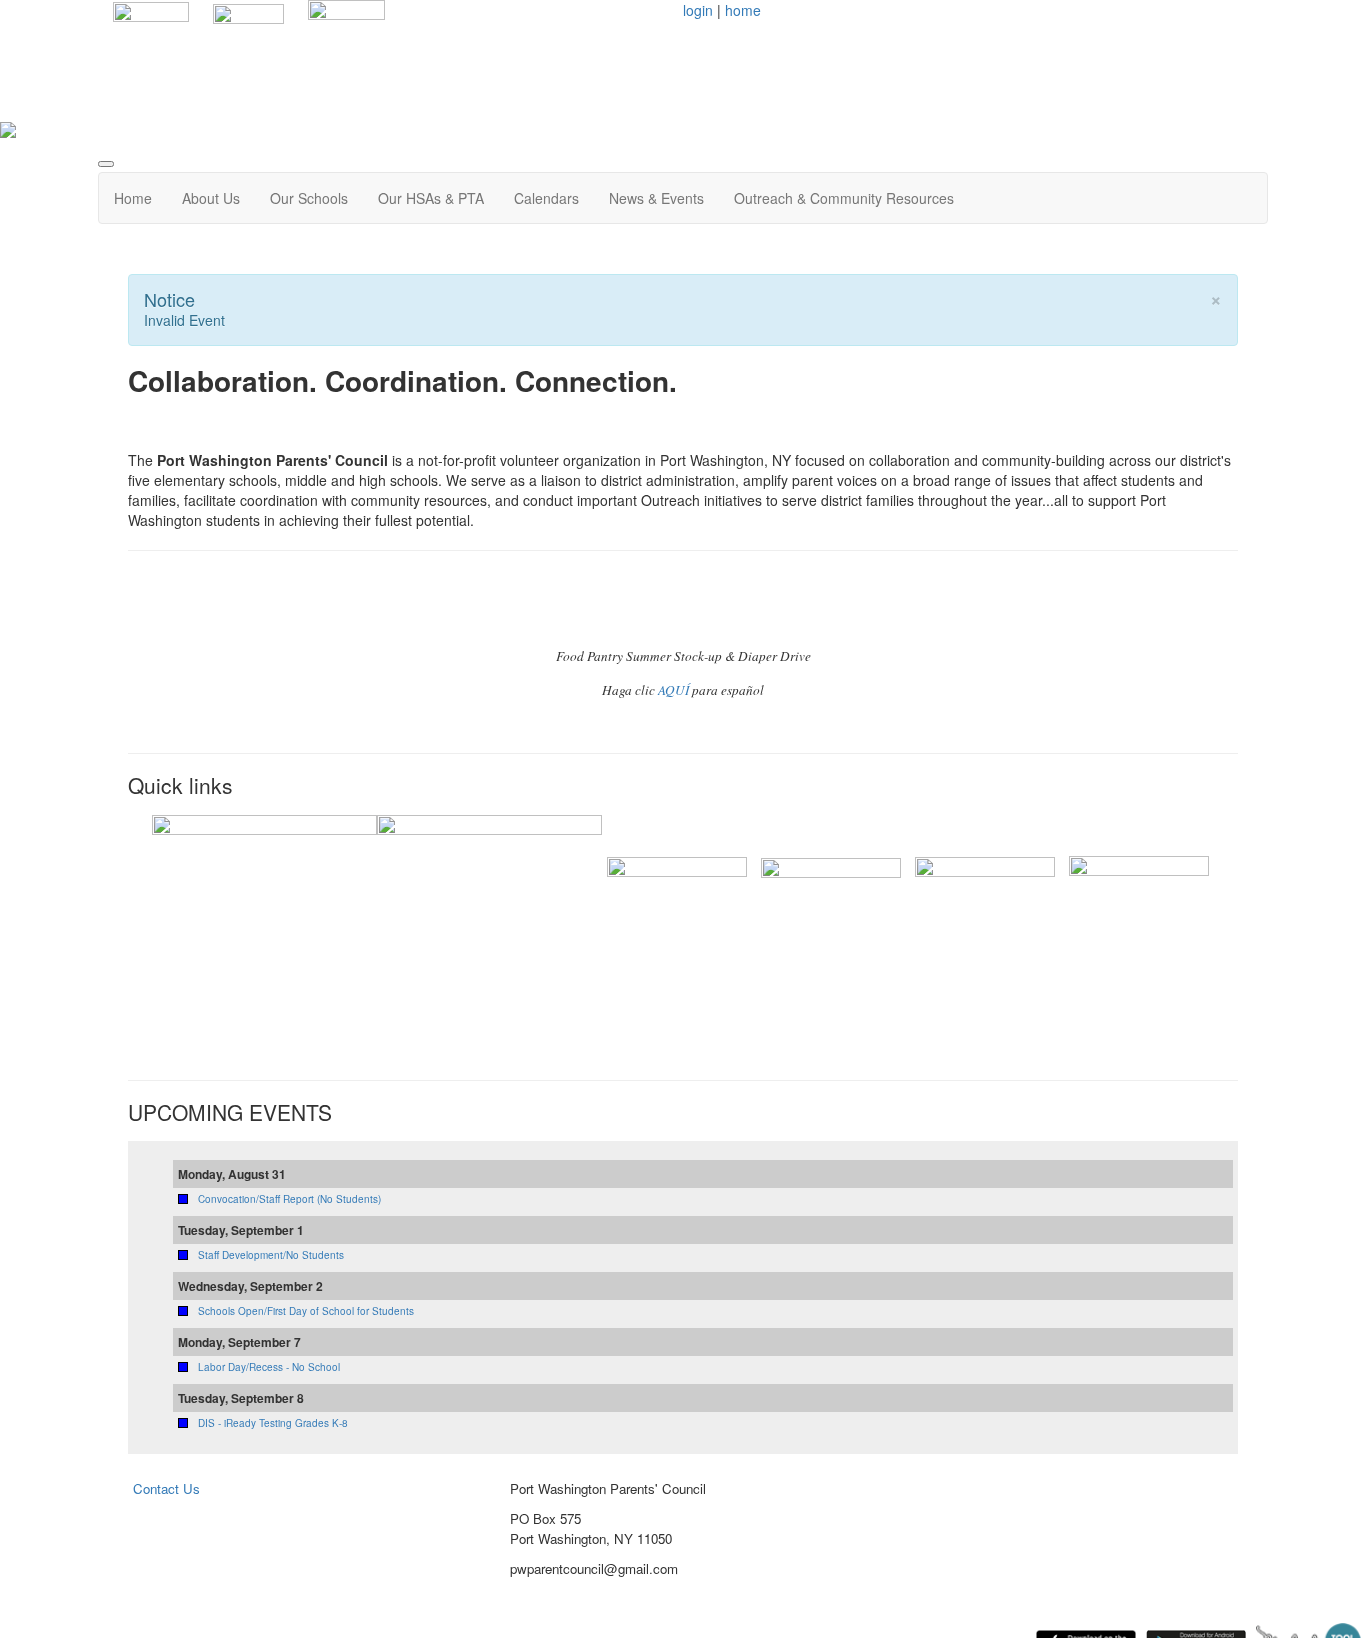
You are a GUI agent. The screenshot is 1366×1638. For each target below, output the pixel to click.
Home (133, 198)
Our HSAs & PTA (431, 198)
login (698, 10)
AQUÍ (673, 690)
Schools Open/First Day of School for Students (306, 1311)
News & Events (656, 198)
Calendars (546, 198)
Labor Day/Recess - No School (269, 1367)
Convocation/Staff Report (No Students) (289, 1199)
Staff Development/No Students (271, 1255)
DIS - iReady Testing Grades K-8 (273, 1423)
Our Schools (309, 198)
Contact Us (166, 1488)
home (743, 10)
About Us (211, 198)
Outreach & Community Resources (844, 198)
